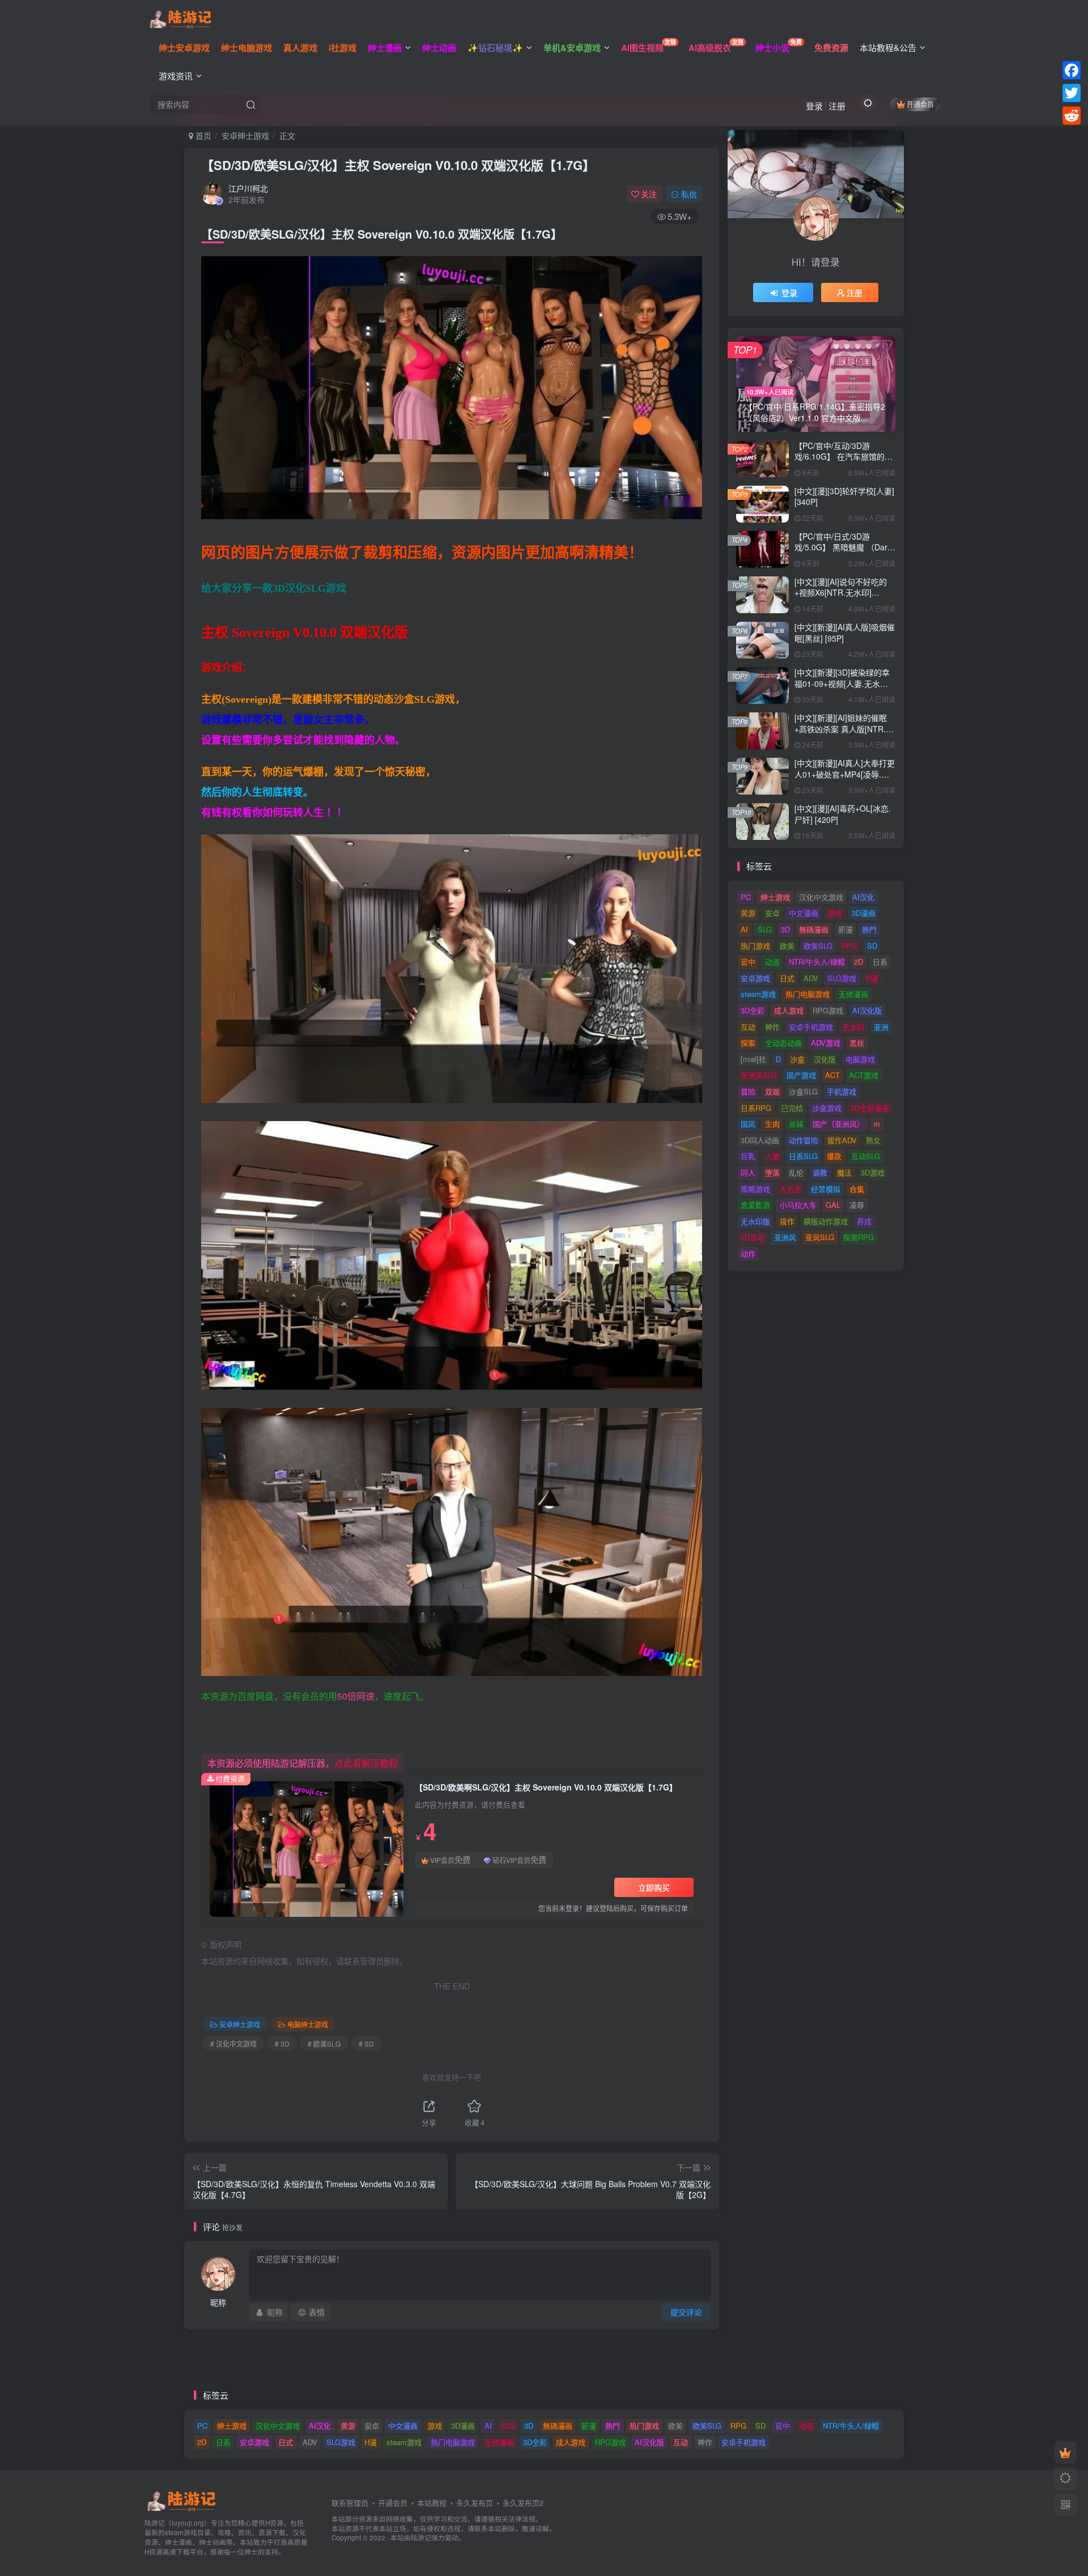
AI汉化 (863, 897)
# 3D (282, 2044)
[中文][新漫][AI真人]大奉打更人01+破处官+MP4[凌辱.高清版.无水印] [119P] (845, 774)
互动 (748, 1027)
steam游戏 (758, 994)
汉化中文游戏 (821, 897)
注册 (837, 106)
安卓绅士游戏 (245, 135)
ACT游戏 (864, 1075)
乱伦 (796, 1172)
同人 (748, 1172)
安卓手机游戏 (811, 1027)
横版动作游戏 (826, 1221)
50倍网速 (356, 1696)
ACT (832, 1075)
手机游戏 (841, 1091)
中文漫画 (804, 913)
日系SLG (803, 1156)
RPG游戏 (828, 1010)
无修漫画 (853, 994)
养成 (864, 1221)
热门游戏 (755, 946)
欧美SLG (818, 946)
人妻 (772, 1156)
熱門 (869, 929)
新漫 (845, 929)
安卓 (772, 913)
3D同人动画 (760, 1140)
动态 (772, 962)
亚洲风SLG (759, 1075)
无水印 (853, 1027)
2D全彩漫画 (870, 1108)
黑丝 (857, 1043)
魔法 (844, 1172)
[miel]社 (753, 1059)
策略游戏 (755, 1189)
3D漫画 (864, 913)
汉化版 (825, 1059)
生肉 (772, 1124)
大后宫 (791, 1189)
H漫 (872, 978)
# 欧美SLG (324, 2044)
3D (785, 929)
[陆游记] (180, 18)
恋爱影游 (755, 1205)
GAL (833, 1205)
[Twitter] (1072, 93)
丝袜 (796, 1124)
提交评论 (686, 2312)
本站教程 (432, 2503)
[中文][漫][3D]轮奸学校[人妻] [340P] (844, 496)
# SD (366, 2044)
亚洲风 (785, 1237)
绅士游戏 (775, 897)
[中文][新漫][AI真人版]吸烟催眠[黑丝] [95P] (845, 633)
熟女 (873, 1140)
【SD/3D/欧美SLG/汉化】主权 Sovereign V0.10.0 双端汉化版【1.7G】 (398, 165)
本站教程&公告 (888, 47)
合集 (857, 1189)
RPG (849, 946)
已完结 (792, 1108)
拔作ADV (842, 1140)
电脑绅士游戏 (308, 2024)
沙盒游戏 (827, 1108)
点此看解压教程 (366, 1763)
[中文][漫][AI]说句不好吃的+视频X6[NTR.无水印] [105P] (841, 593)
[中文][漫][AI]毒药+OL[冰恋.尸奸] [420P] (843, 814)
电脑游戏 (860, 1059)
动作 (748, 1253)
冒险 (748, 1091)
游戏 (835, 913)
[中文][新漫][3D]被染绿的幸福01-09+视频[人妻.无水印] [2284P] (842, 683)
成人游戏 (789, 1010)
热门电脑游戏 (807, 994)
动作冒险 (804, 1140)
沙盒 (797, 1059)
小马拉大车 (798, 1205)
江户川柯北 (248, 188)
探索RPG (858, 1237)
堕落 (772, 1172)
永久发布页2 (523, 2503)
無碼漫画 (814, 929)
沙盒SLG (803, 1091)
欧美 (787, 946)
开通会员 (920, 104)
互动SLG (866, 1156)
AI (744, 929)
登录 (814, 106)
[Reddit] (1072, 116)
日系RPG (756, 1108)
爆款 (834, 1156)
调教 (820, 1172)
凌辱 (857, 1205)
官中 (748, 962)
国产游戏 (801, 1075)
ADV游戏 (826, 1043)
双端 (772, 1091)
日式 (787, 978)
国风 (748, 1124)
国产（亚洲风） (838, 1124)
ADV (811, 978)
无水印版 (755, 1221)
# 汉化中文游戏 (233, 2044)
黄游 (748, 913)
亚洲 (881, 1027)
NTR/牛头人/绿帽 (817, 962)
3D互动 (753, 1237)
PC (746, 897)
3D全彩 (753, 1010)
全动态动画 (783, 1043)
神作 (772, 1027)
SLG (765, 929)
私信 (689, 194)
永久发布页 (475, 2503)
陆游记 (421, 2537)
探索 (748, 1043)
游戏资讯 (176, 76)
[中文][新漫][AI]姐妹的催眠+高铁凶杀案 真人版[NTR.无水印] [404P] (844, 729)
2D (858, 962)
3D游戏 (873, 1172)
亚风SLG (820, 1237)
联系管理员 (350, 2503)
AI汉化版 (867, 1010)
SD (872, 946)
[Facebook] (1072, 70)
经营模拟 (826, 1189)
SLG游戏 (842, 978)
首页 (202, 135)
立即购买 (654, 1887)
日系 (880, 962)
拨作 (787, 1221)
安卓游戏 (755, 978)
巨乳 (748, 1156)
